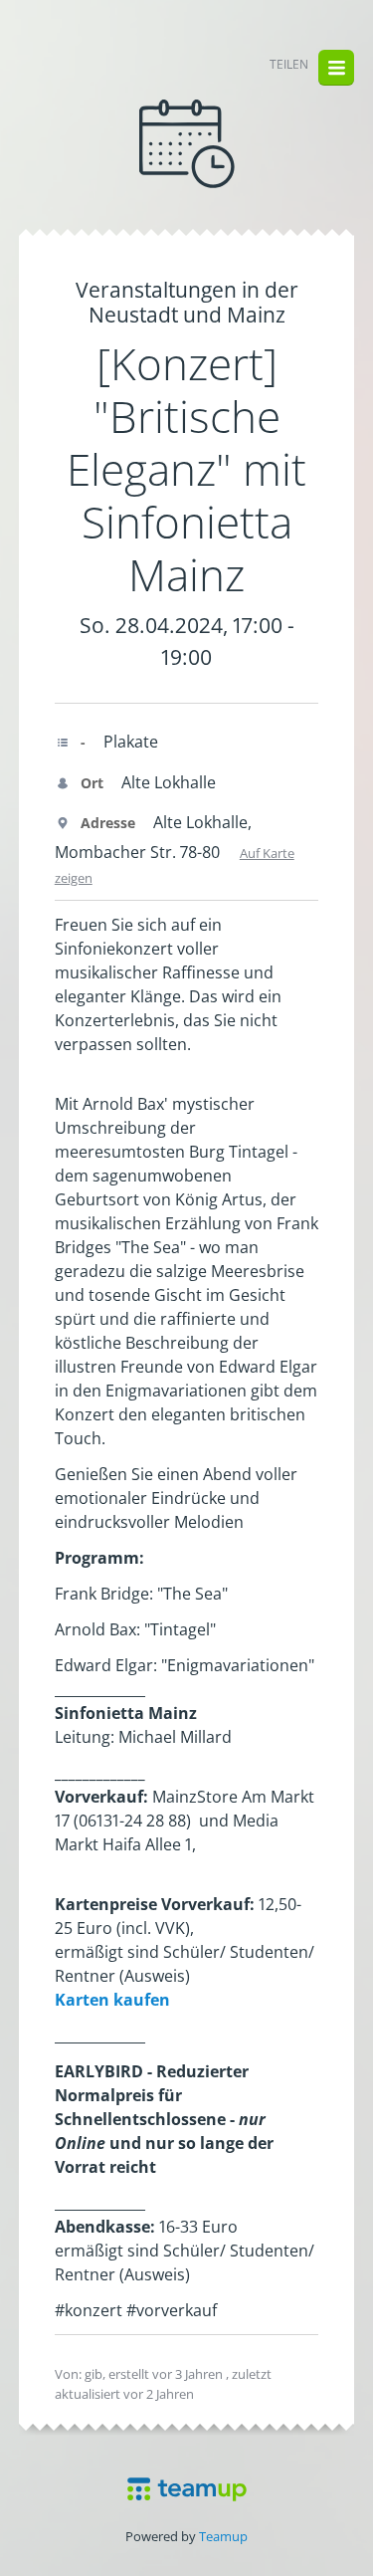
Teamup (223, 2536)
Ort (90, 783)
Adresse (106, 823)
